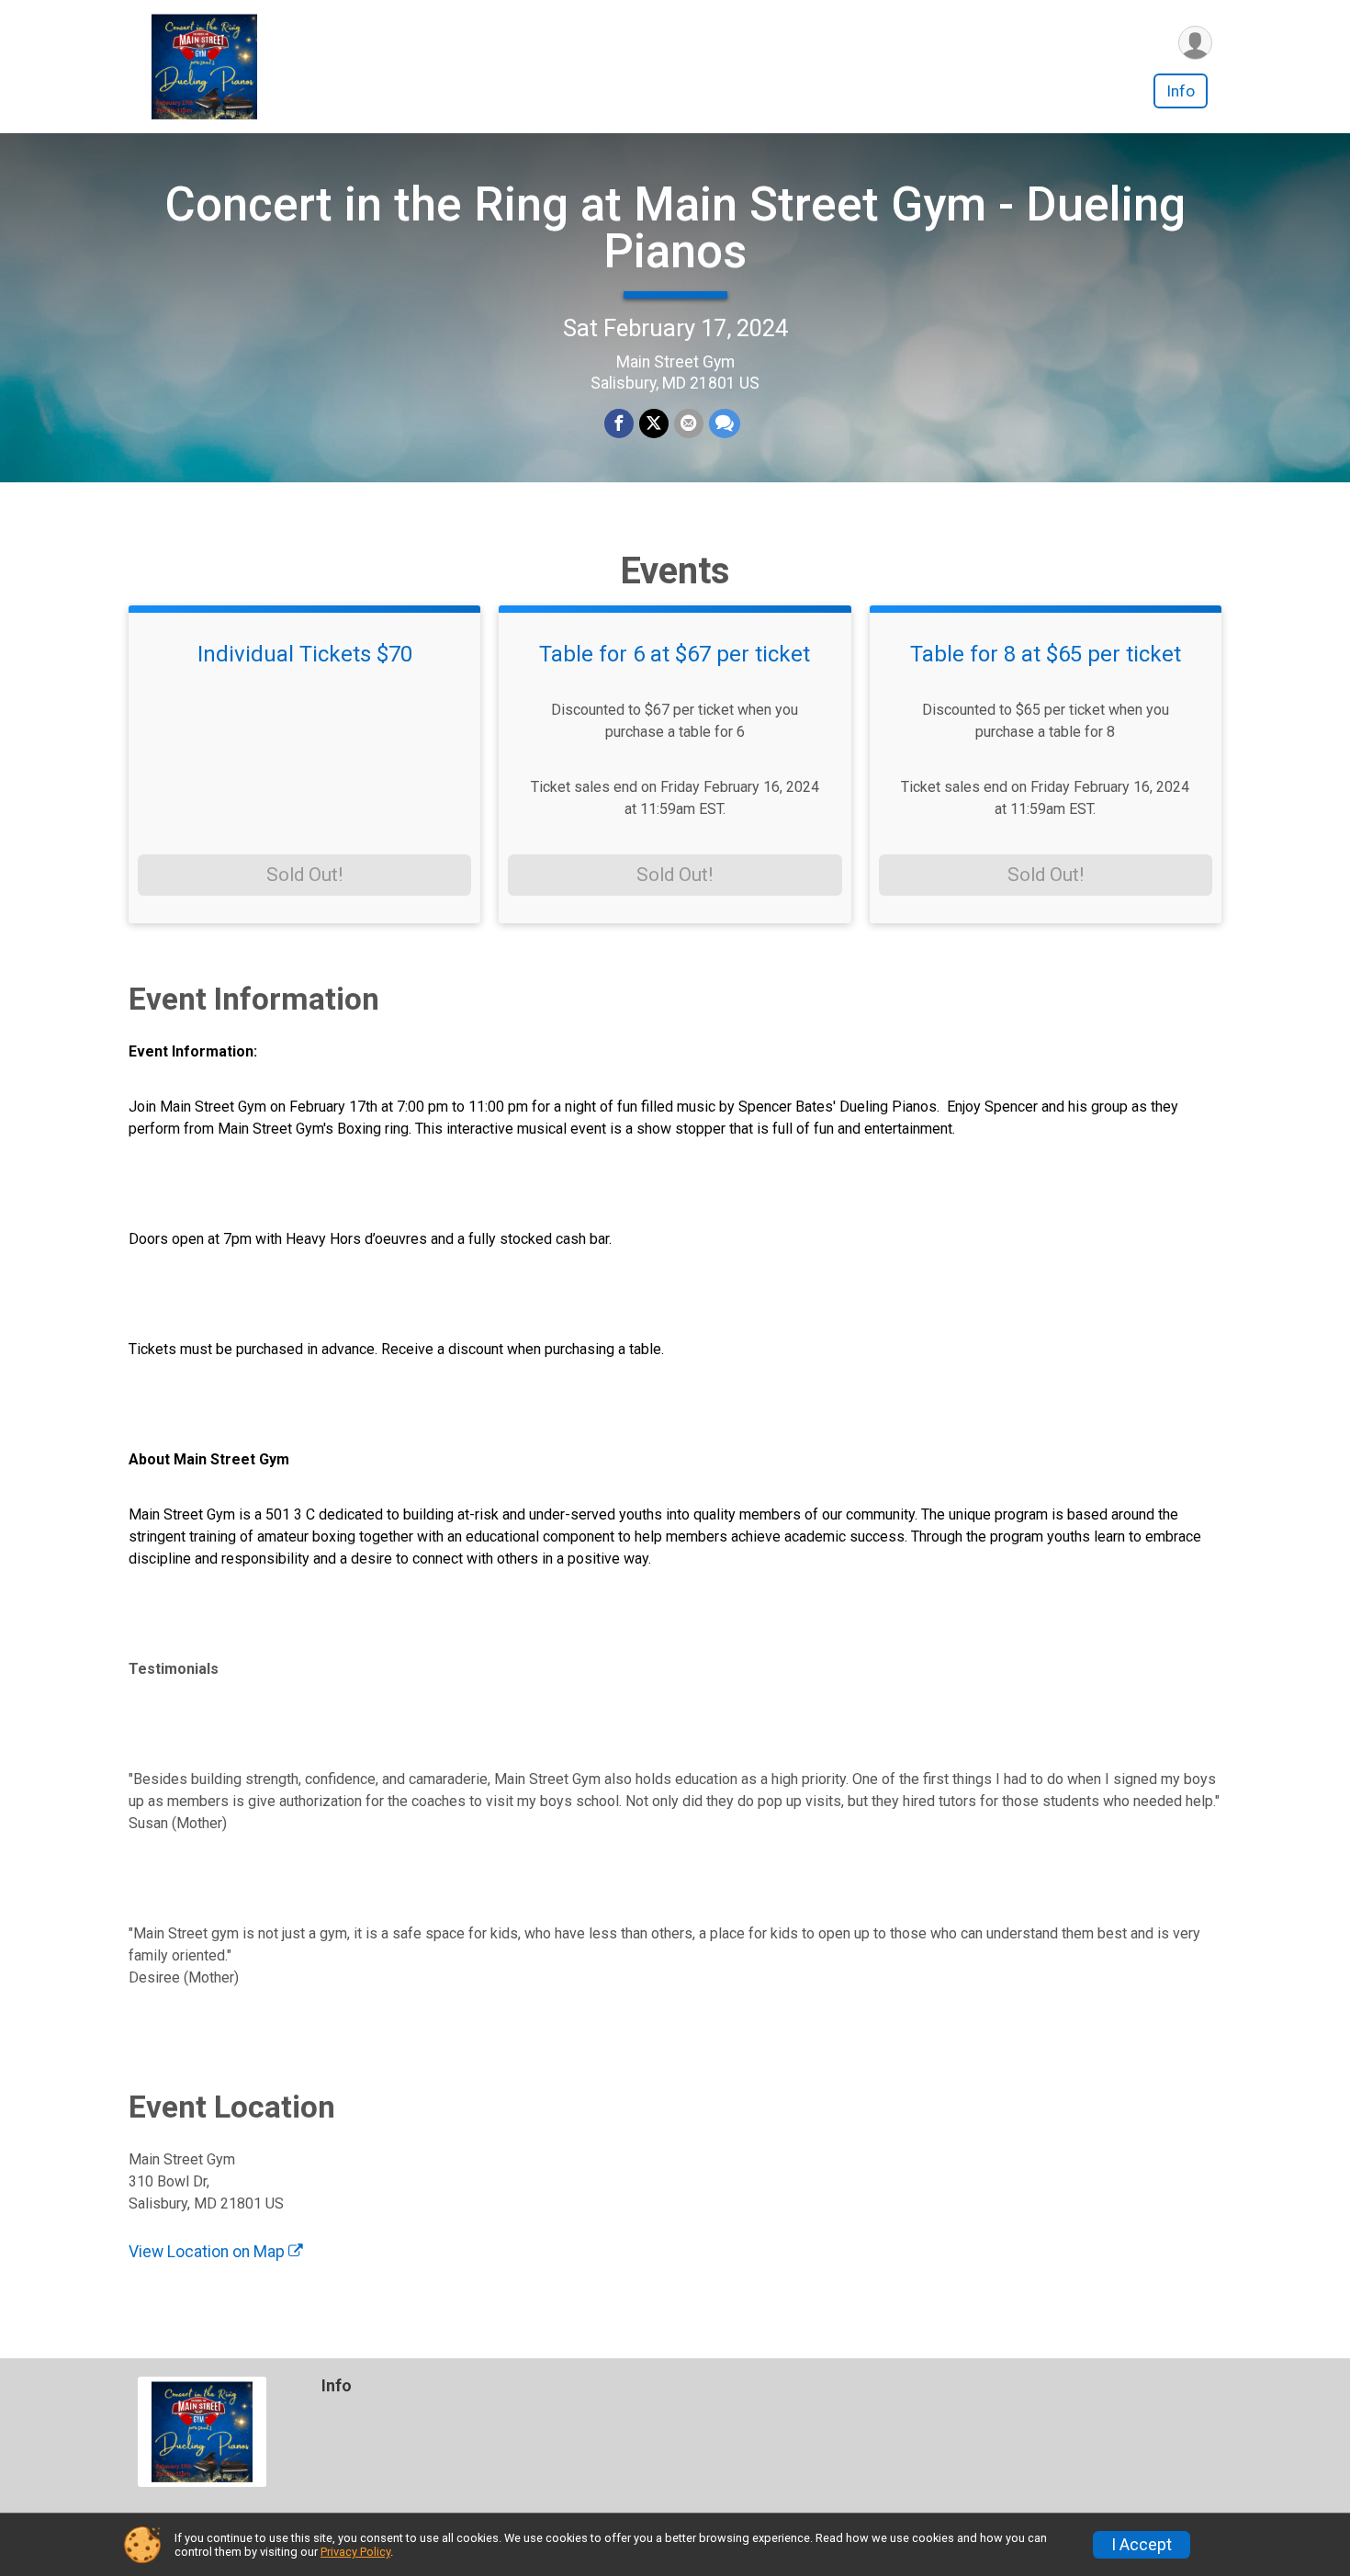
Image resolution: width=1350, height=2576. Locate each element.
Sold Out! (304, 875)
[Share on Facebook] (619, 424)
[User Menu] (1195, 43)
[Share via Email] (689, 424)
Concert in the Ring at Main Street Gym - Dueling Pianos (675, 228)
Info (1181, 91)
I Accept (1142, 2545)
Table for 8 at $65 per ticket (1046, 654)
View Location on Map (208, 2252)
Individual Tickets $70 (305, 654)
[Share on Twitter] (654, 424)
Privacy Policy (355, 2552)
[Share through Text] (725, 424)
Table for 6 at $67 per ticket (675, 654)
